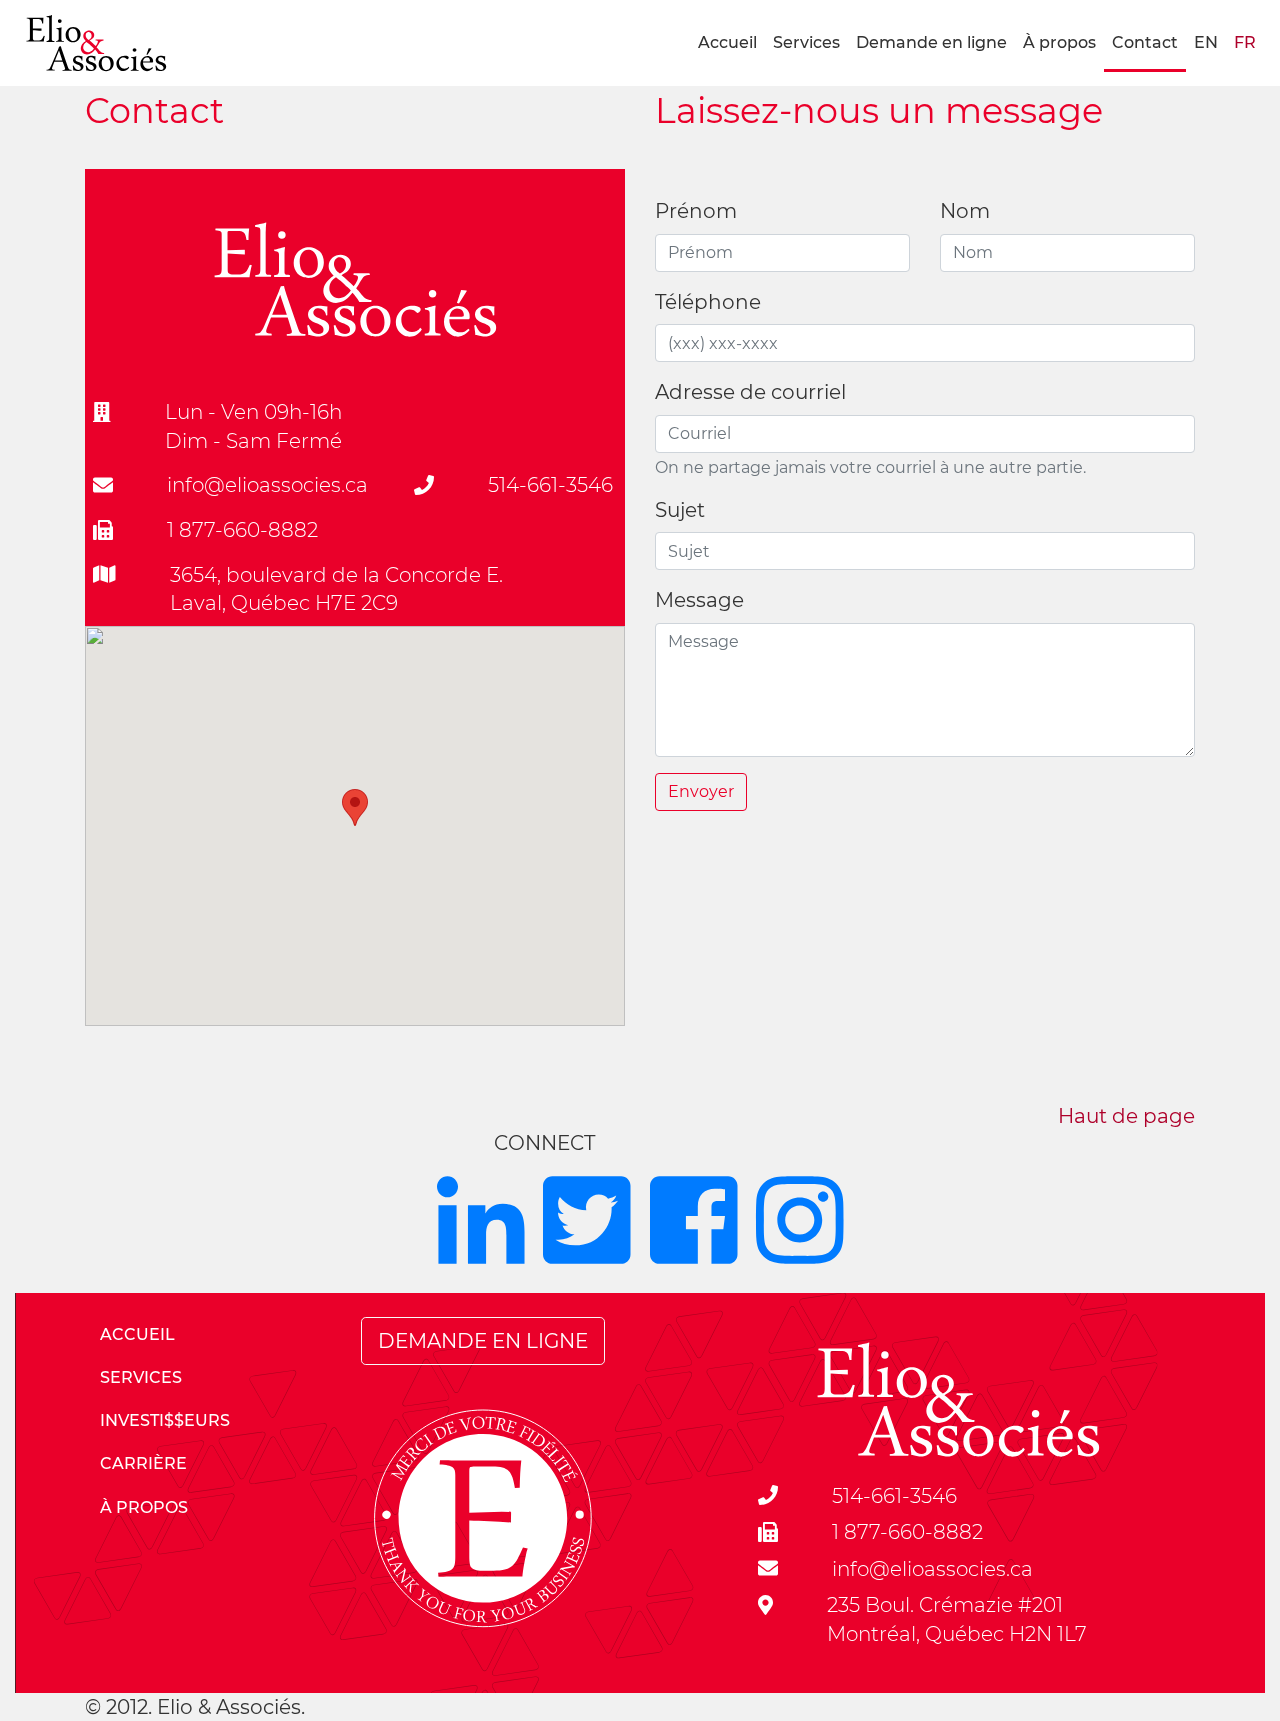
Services (806, 42)
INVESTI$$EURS (165, 1420)
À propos (1059, 42)
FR (1245, 42)
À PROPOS (144, 1507)
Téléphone (708, 302)
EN (1206, 42)
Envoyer (701, 791)
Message (699, 600)
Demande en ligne (931, 42)
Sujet (680, 510)
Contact (1145, 42)
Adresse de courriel (750, 392)
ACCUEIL (137, 1334)
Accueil (727, 42)
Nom (965, 211)
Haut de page (1126, 1116)
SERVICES (141, 1377)
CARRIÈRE (143, 1463)
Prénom (696, 211)
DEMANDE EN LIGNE (483, 1341)
